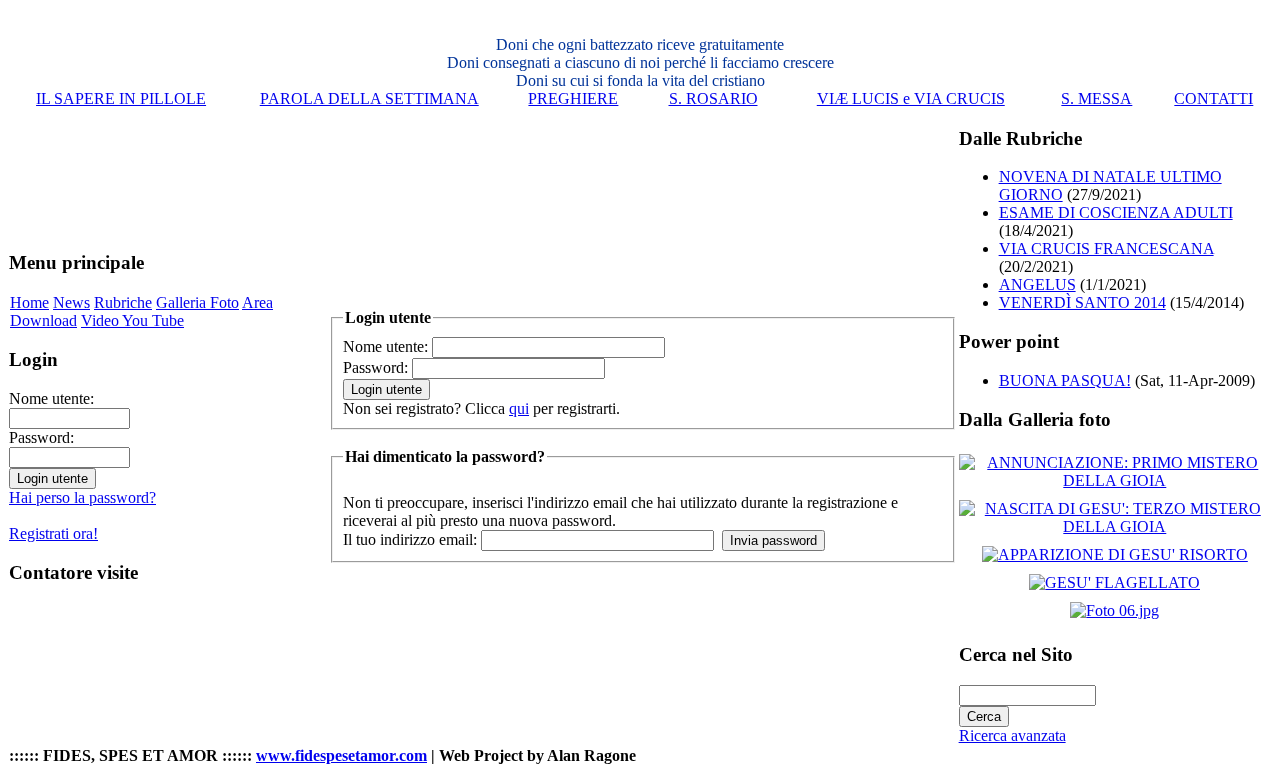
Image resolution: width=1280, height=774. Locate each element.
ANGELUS (1037, 284)
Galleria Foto (197, 302)
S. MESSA (1096, 98)
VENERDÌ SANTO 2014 (1082, 302)
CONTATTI (1213, 98)
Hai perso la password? (82, 497)
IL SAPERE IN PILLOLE (121, 98)
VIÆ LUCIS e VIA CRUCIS (911, 98)
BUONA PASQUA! (1065, 380)
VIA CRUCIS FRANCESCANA (1106, 248)
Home (29, 302)
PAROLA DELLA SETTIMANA (369, 98)
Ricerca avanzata (1012, 735)
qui (519, 408)
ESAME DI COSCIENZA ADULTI (1116, 212)
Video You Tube (132, 320)
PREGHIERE (573, 98)
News (71, 302)
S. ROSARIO (713, 98)
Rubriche (123, 302)
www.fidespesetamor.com (341, 755)
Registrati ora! (53, 533)
